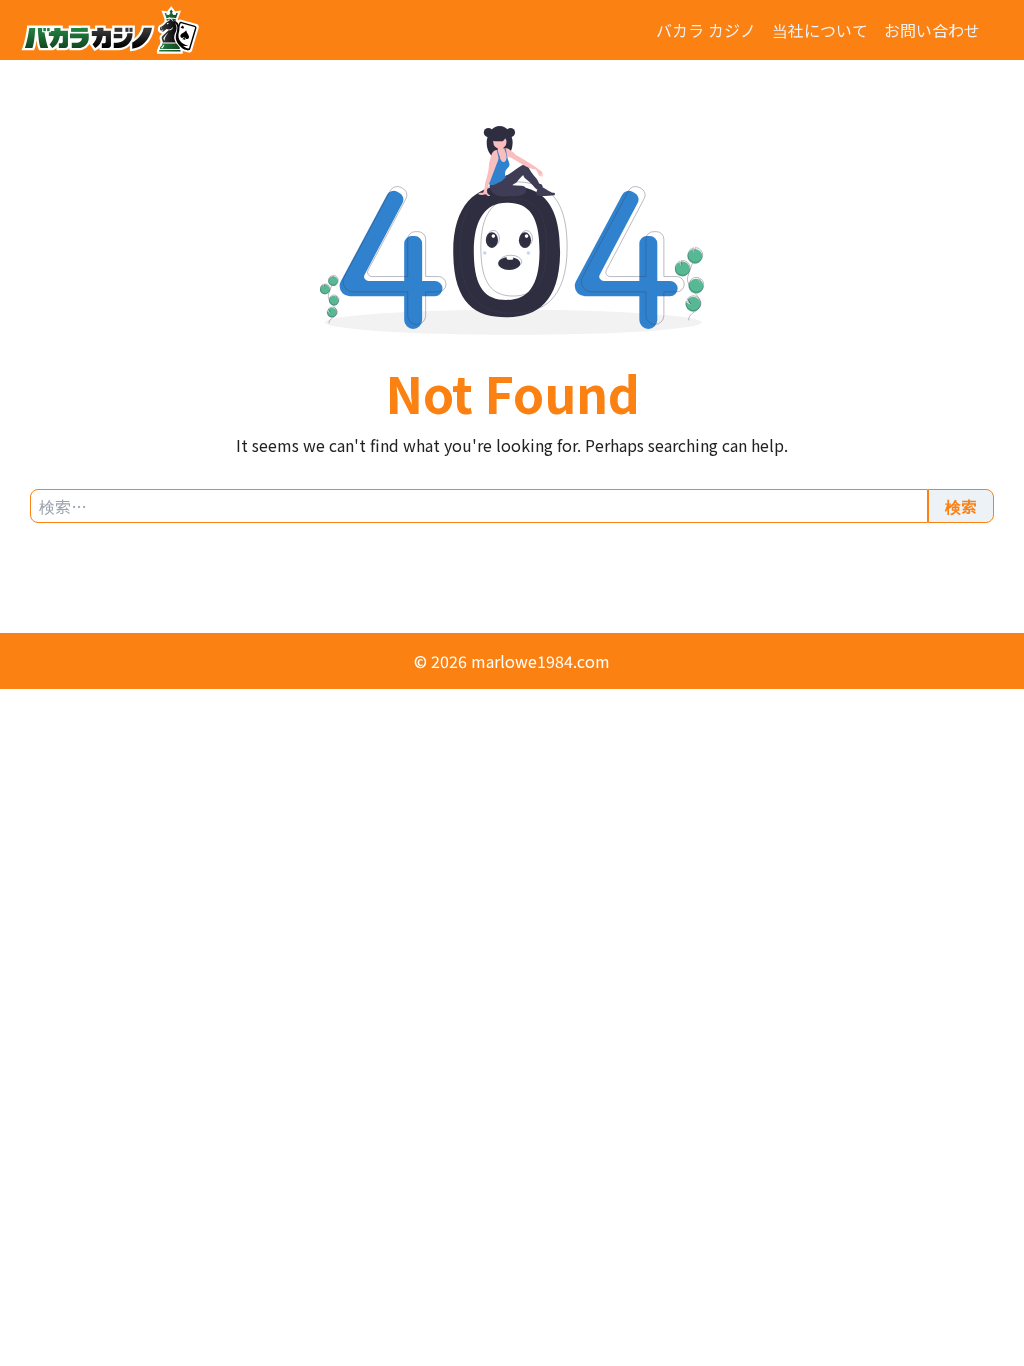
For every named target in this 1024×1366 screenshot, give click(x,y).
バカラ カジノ (706, 30)
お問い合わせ (932, 30)
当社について (820, 30)
